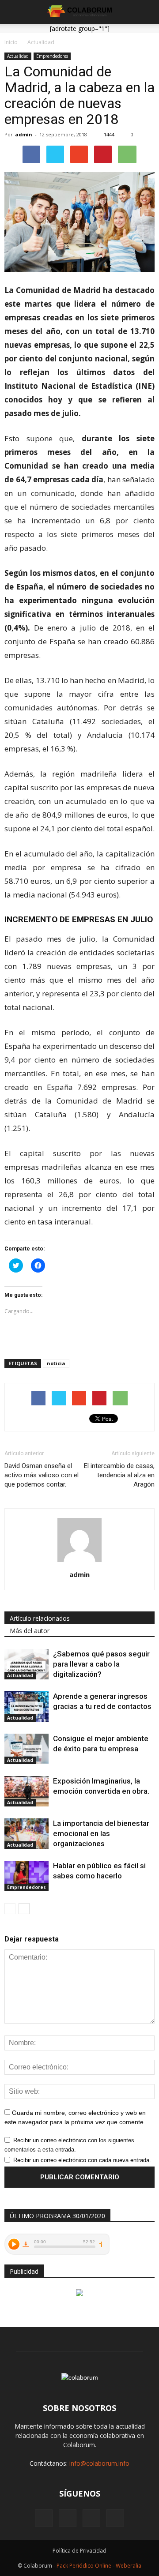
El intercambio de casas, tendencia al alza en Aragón (119, 1475)
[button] (147, 12)
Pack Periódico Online (84, 2566)
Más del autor (30, 1631)
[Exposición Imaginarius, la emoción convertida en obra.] (26, 1791)
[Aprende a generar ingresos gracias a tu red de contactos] (26, 1707)
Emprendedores (52, 56)
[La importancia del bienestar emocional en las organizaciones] (26, 1834)
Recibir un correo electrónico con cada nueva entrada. (82, 2160)
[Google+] (68, 2518)
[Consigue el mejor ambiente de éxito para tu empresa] (26, 1749)
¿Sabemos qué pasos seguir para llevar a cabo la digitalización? (101, 1664)
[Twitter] (115, 2518)
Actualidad (18, 56)
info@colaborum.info (99, 2463)
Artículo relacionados (40, 1618)
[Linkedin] (91, 2518)
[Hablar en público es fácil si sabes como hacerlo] (26, 1876)
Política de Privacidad (79, 2551)
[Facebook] (44, 2518)
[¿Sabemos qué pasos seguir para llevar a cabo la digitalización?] (26, 1664)
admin (24, 134)
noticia (56, 1363)
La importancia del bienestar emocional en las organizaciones (101, 1833)
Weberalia (129, 2566)
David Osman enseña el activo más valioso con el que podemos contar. (42, 1475)
